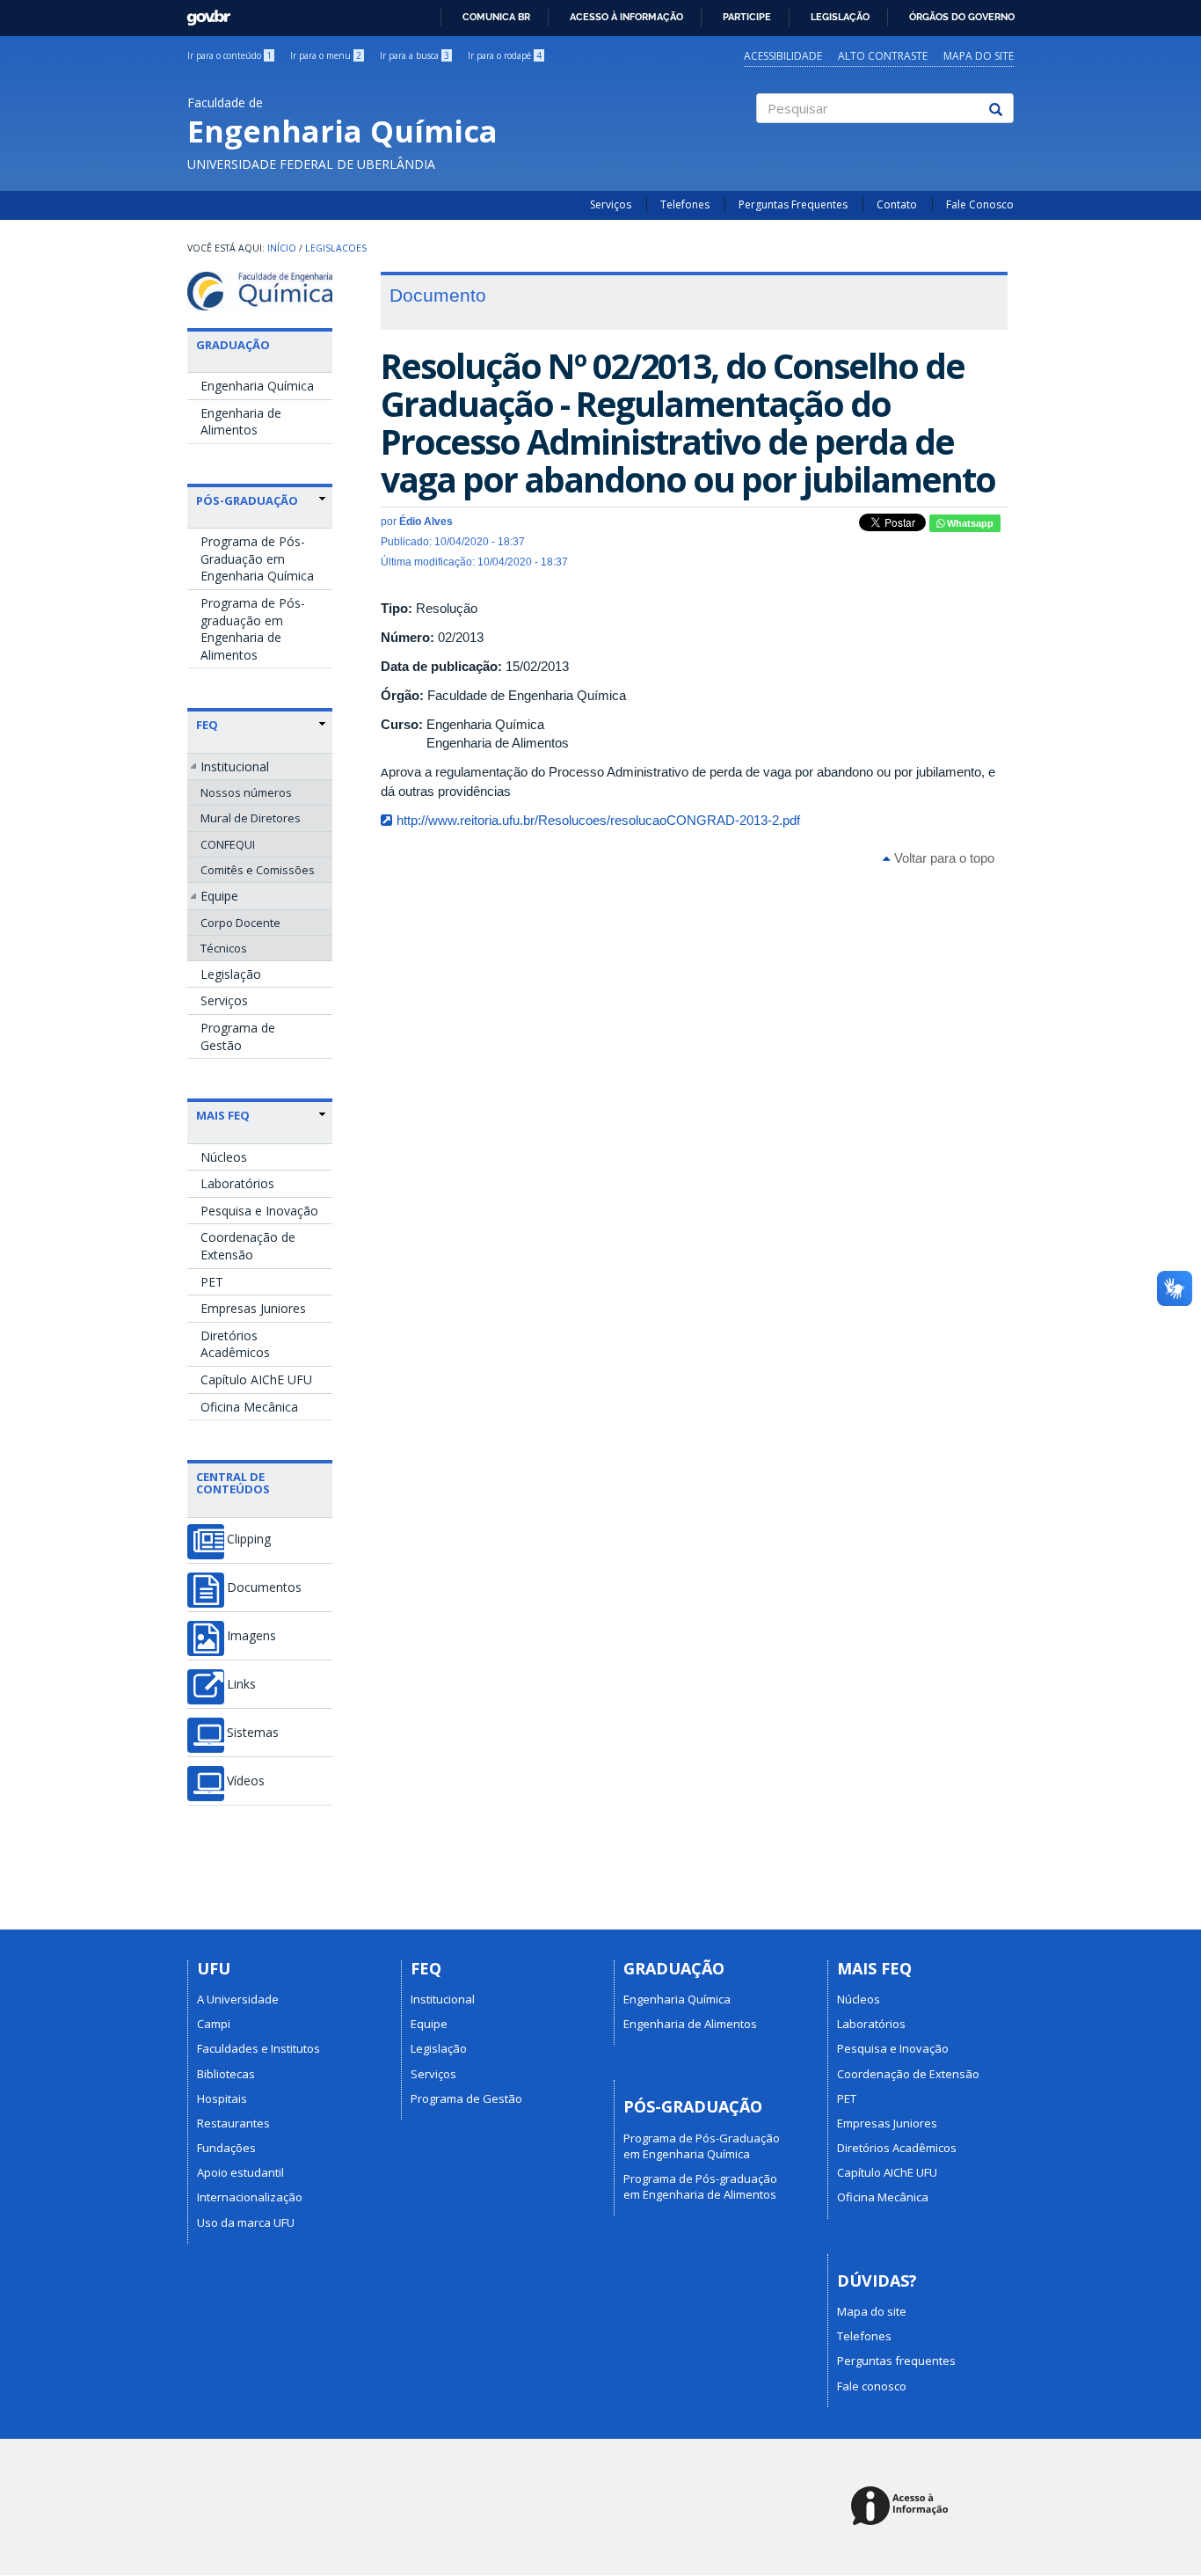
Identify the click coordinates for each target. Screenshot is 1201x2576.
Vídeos (246, 1781)
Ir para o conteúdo (229, 55)
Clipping (249, 1539)
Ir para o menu (326, 55)
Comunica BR (496, 17)
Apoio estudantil (240, 2172)
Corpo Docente (240, 923)
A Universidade (238, 1999)
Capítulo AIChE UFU (256, 1379)
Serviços (611, 204)
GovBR (203, 13)
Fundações (226, 2148)
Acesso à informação (626, 17)
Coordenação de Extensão (248, 1246)
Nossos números (246, 792)
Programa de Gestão (238, 1036)
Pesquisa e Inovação (259, 1211)
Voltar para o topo (943, 858)
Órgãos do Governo (962, 17)
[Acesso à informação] (903, 2507)
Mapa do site (979, 56)
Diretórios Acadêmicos (235, 1344)
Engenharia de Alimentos (241, 422)
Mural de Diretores (251, 818)
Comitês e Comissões (258, 870)
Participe (747, 17)
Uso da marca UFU (246, 2222)
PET (212, 1282)
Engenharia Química (257, 386)
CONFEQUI (228, 844)
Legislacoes (336, 248)
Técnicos (224, 948)
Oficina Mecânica (249, 1407)
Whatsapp (969, 523)
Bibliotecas (226, 2074)
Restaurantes (233, 2123)
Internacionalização (250, 2197)
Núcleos (224, 1157)
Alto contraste (883, 56)
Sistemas (253, 1733)
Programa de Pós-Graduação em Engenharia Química (257, 558)
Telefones (685, 204)
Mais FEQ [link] (223, 1115)
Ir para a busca (415, 55)
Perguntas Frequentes (793, 204)
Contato (897, 204)
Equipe (219, 896)
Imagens (251, 1636)
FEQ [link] (207, 725)
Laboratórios (237, 1183)
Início (282, 248)
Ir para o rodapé (505, 55)
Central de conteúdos (233, 1483)
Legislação (840, 17)
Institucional (235, 766)
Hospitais (222, 2098)
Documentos (264, 1587)
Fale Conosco (980, 204)
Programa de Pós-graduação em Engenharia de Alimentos (253, 629)
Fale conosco (872, 2386)
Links (241, 1684)
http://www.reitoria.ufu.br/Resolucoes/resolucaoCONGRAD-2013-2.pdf (598, 820)
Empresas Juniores (253, 1308)
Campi (214, 2024)
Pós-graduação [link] (247, 500)
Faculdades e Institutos (258, 2048)
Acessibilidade (783, 56)
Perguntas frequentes (896, 2361)
